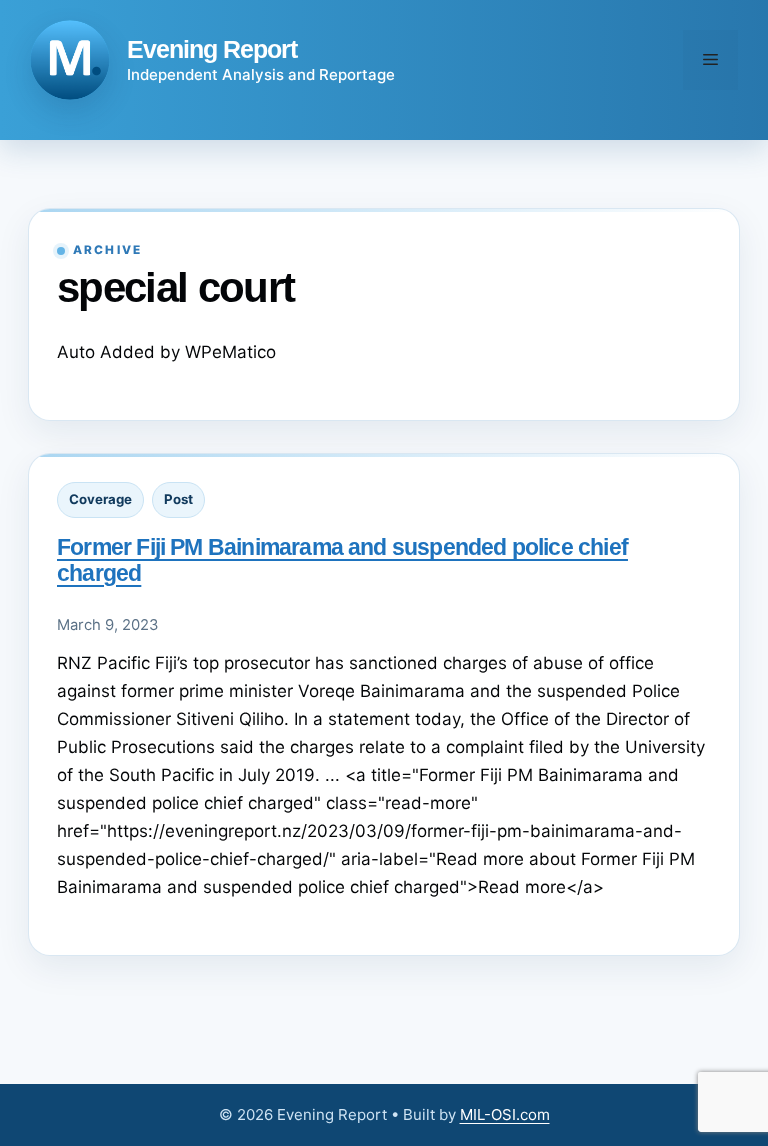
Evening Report (212, 49)
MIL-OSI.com (505, 1114)
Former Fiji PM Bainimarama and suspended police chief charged (342, 559)
